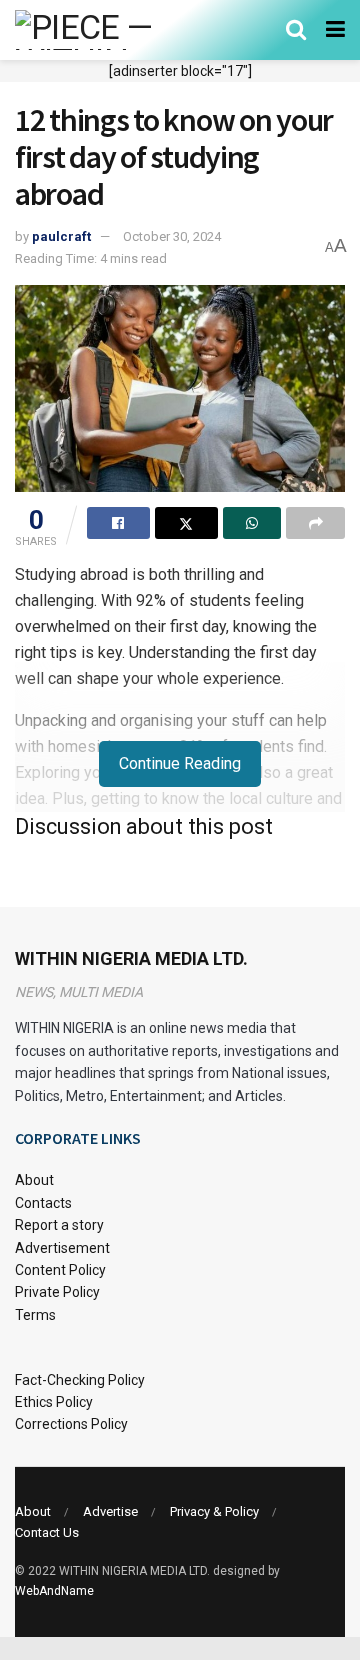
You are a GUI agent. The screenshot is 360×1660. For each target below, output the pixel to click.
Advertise (110, 1511)
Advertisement (62, 1248)
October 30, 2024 (172, 236)
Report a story (59, 1225)
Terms (35, 1315)
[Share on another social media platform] (315, 523)
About (34, 1180)
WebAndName (54, 1591)
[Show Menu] (335, 30)
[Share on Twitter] (186, 523)
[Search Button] (296, 30)
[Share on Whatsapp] (252, 523)
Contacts (43, 1203)
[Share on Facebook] (118, 523)
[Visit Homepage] (112, 30)
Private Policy (57, 1292)
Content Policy (60, 1270)
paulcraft (61, 236)
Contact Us (47, 1532)
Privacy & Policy (214, 1511)
